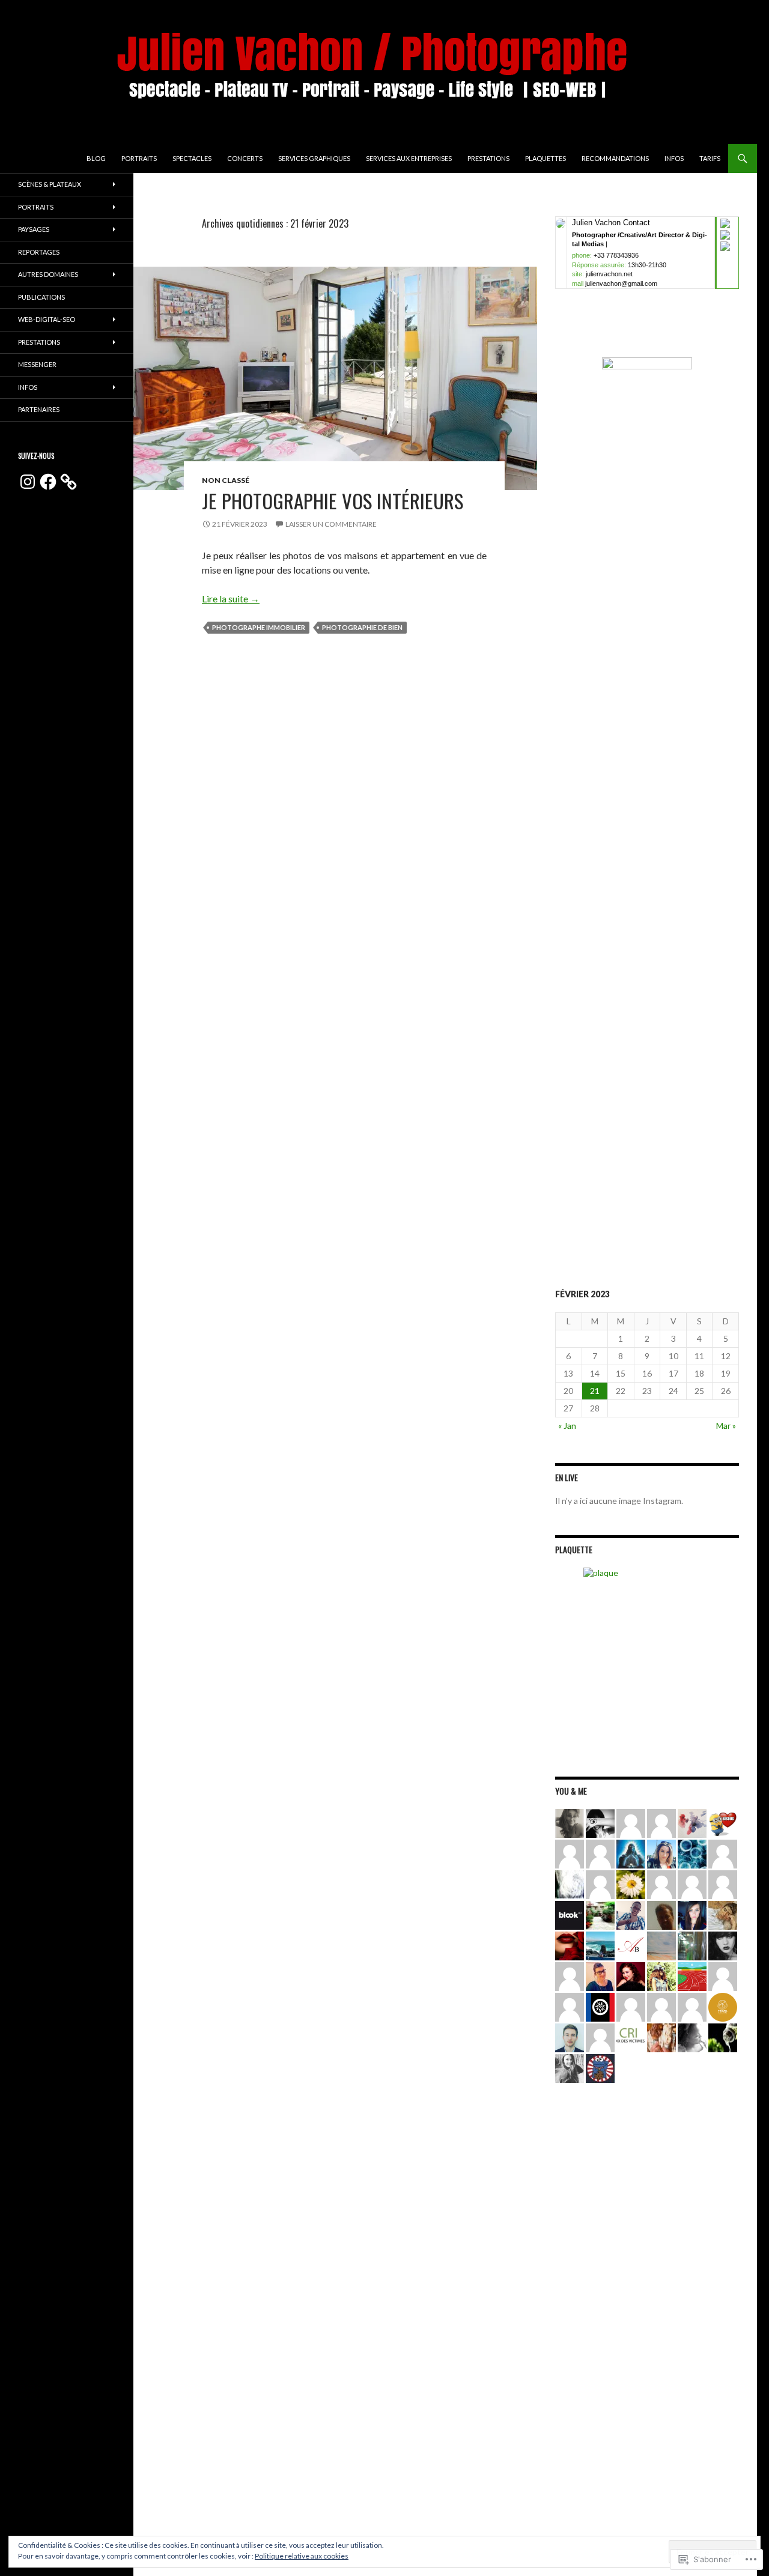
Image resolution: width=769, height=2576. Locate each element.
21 (595, 1391)
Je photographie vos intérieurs (333, 501)
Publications (41, 297)
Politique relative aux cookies (302, 2556)
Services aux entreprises (409, 158)
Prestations (488, 158)
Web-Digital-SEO (47, 319)
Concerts (245, 158)
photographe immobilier (259, 627)
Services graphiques (314, 158)
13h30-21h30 (647, 265)
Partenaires (39, 409)
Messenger (37, 364)
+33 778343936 (616, 255)
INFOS (674, 158)
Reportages (39, 252)
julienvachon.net (609, 274)
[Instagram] (28, 482)
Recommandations (615, 158)
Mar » (726, 1426)
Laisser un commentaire (331, 524)
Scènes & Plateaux (50, 184)
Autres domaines (48, 274)
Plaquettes (546, 158)
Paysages (34, 229)
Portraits (139, 158)
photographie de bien (362, 627)
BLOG (96, 158)
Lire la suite (231, 599)
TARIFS (710, 158)
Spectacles (192, 158)
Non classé (226, 480)
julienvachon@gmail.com (621, 283)
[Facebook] (48, 482)
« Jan (567, 1426)
